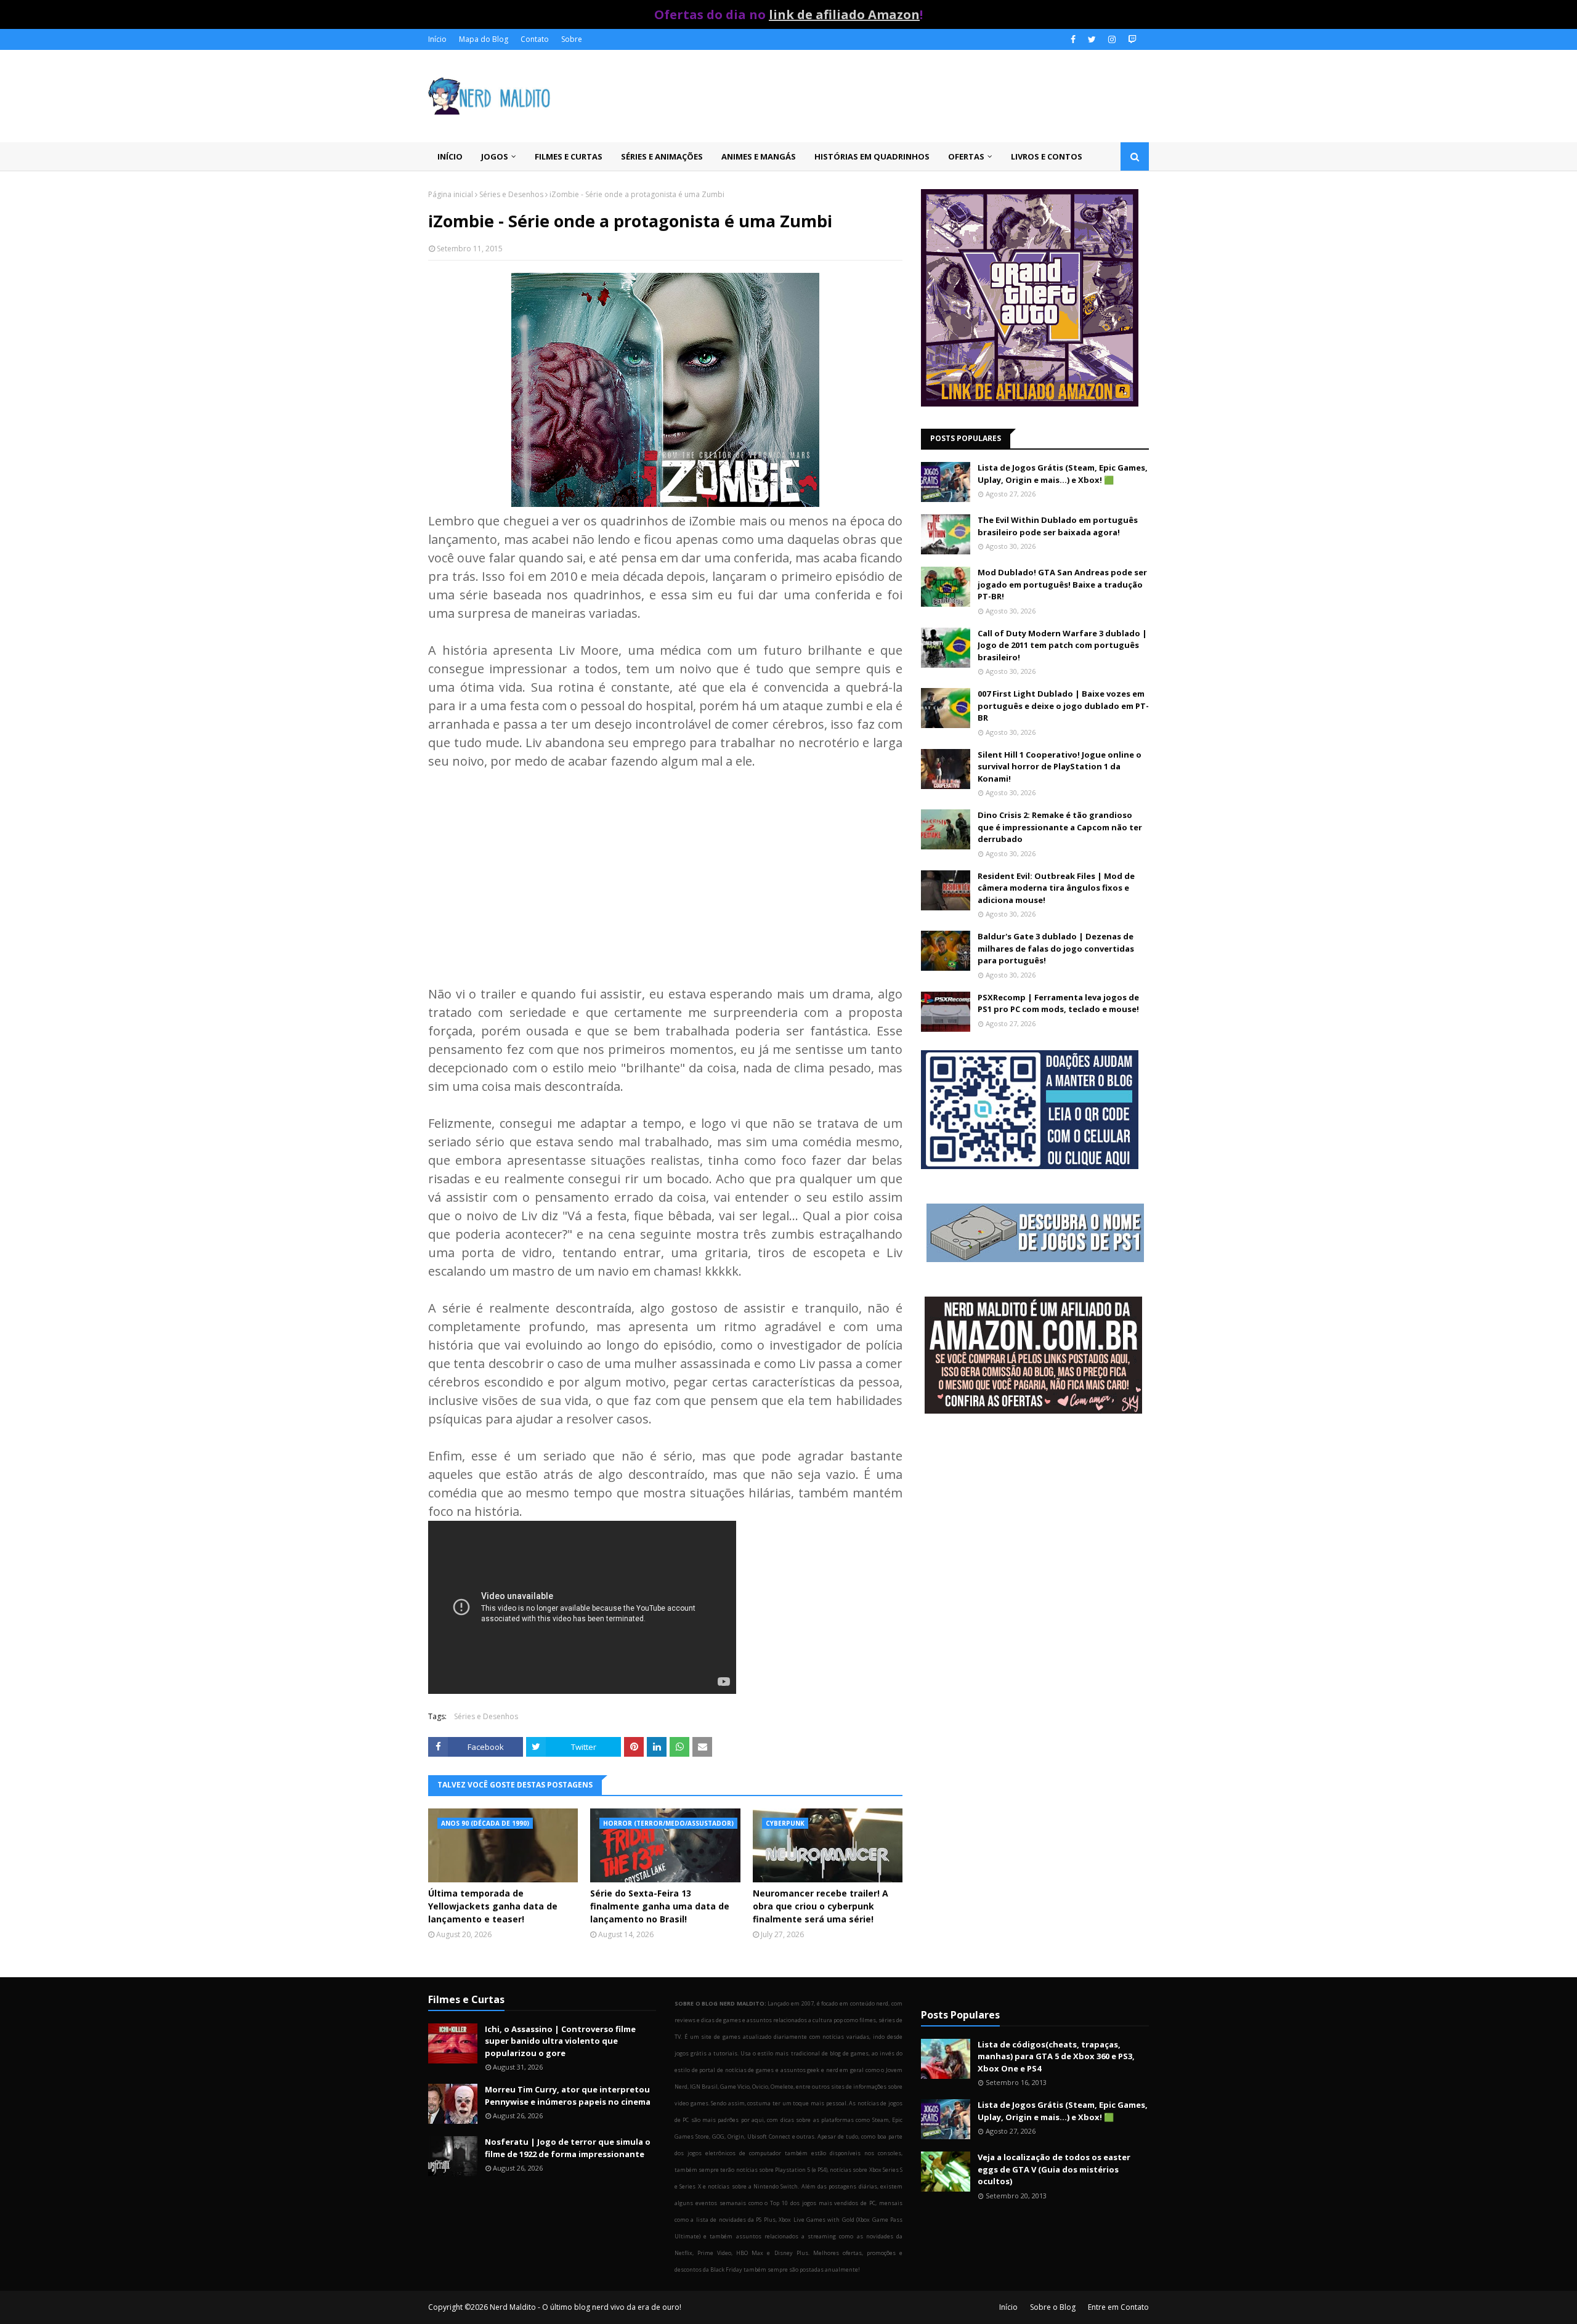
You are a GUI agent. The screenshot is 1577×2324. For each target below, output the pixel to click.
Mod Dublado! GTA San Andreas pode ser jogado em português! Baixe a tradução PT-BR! (1062, 584)
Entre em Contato (1118, 2307)
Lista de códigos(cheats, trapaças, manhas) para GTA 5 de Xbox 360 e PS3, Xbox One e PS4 (1056, 2056)
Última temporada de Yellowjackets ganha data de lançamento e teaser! (493, 1906)
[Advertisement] (665, 875)
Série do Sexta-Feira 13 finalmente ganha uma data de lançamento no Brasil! (660, 1906)
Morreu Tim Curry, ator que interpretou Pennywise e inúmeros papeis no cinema (568, 2095)
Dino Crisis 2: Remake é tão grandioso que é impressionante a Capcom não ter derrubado (1060, 827)
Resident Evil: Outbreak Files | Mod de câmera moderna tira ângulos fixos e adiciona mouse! (1056, 888)
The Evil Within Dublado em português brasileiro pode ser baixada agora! (1058, 526)
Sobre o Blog (1053, 2307)
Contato (535, 39)
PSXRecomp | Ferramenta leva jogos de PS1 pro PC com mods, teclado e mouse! (1058, 1003)
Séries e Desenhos (511, 194)
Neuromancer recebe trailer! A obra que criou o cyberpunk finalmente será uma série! (821, 1906)
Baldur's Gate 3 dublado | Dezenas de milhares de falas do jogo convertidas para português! (1056, 948)
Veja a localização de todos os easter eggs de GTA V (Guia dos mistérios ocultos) (1054, 2169)
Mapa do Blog (484, 39)
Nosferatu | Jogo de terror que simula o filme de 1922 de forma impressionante (568, 2148)
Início (437, 39)
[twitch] (1131, 39)
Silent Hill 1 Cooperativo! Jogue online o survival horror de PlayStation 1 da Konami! (1060, 767)
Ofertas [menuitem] (966, 156)
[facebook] (1073, 39)
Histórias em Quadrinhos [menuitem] (872, 156)
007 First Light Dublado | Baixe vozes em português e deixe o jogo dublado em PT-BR (1063, 706)
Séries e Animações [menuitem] (662, 156)
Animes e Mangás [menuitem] (759, 156)
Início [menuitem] (450, 156)
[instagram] (1112, 39)
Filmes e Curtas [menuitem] (569, 156)
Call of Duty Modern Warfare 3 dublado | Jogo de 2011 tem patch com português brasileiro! (1062, 645)
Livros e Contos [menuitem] (1047, 156)
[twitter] (1092, 39)
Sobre (572, 39)
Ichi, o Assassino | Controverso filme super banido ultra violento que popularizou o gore (560, 2041)
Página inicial (451, 194)
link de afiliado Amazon (844, 14)
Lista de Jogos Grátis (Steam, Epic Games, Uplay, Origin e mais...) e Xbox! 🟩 (1063, 474)
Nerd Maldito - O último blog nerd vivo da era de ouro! (586, 2307)
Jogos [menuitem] (495, 156)
